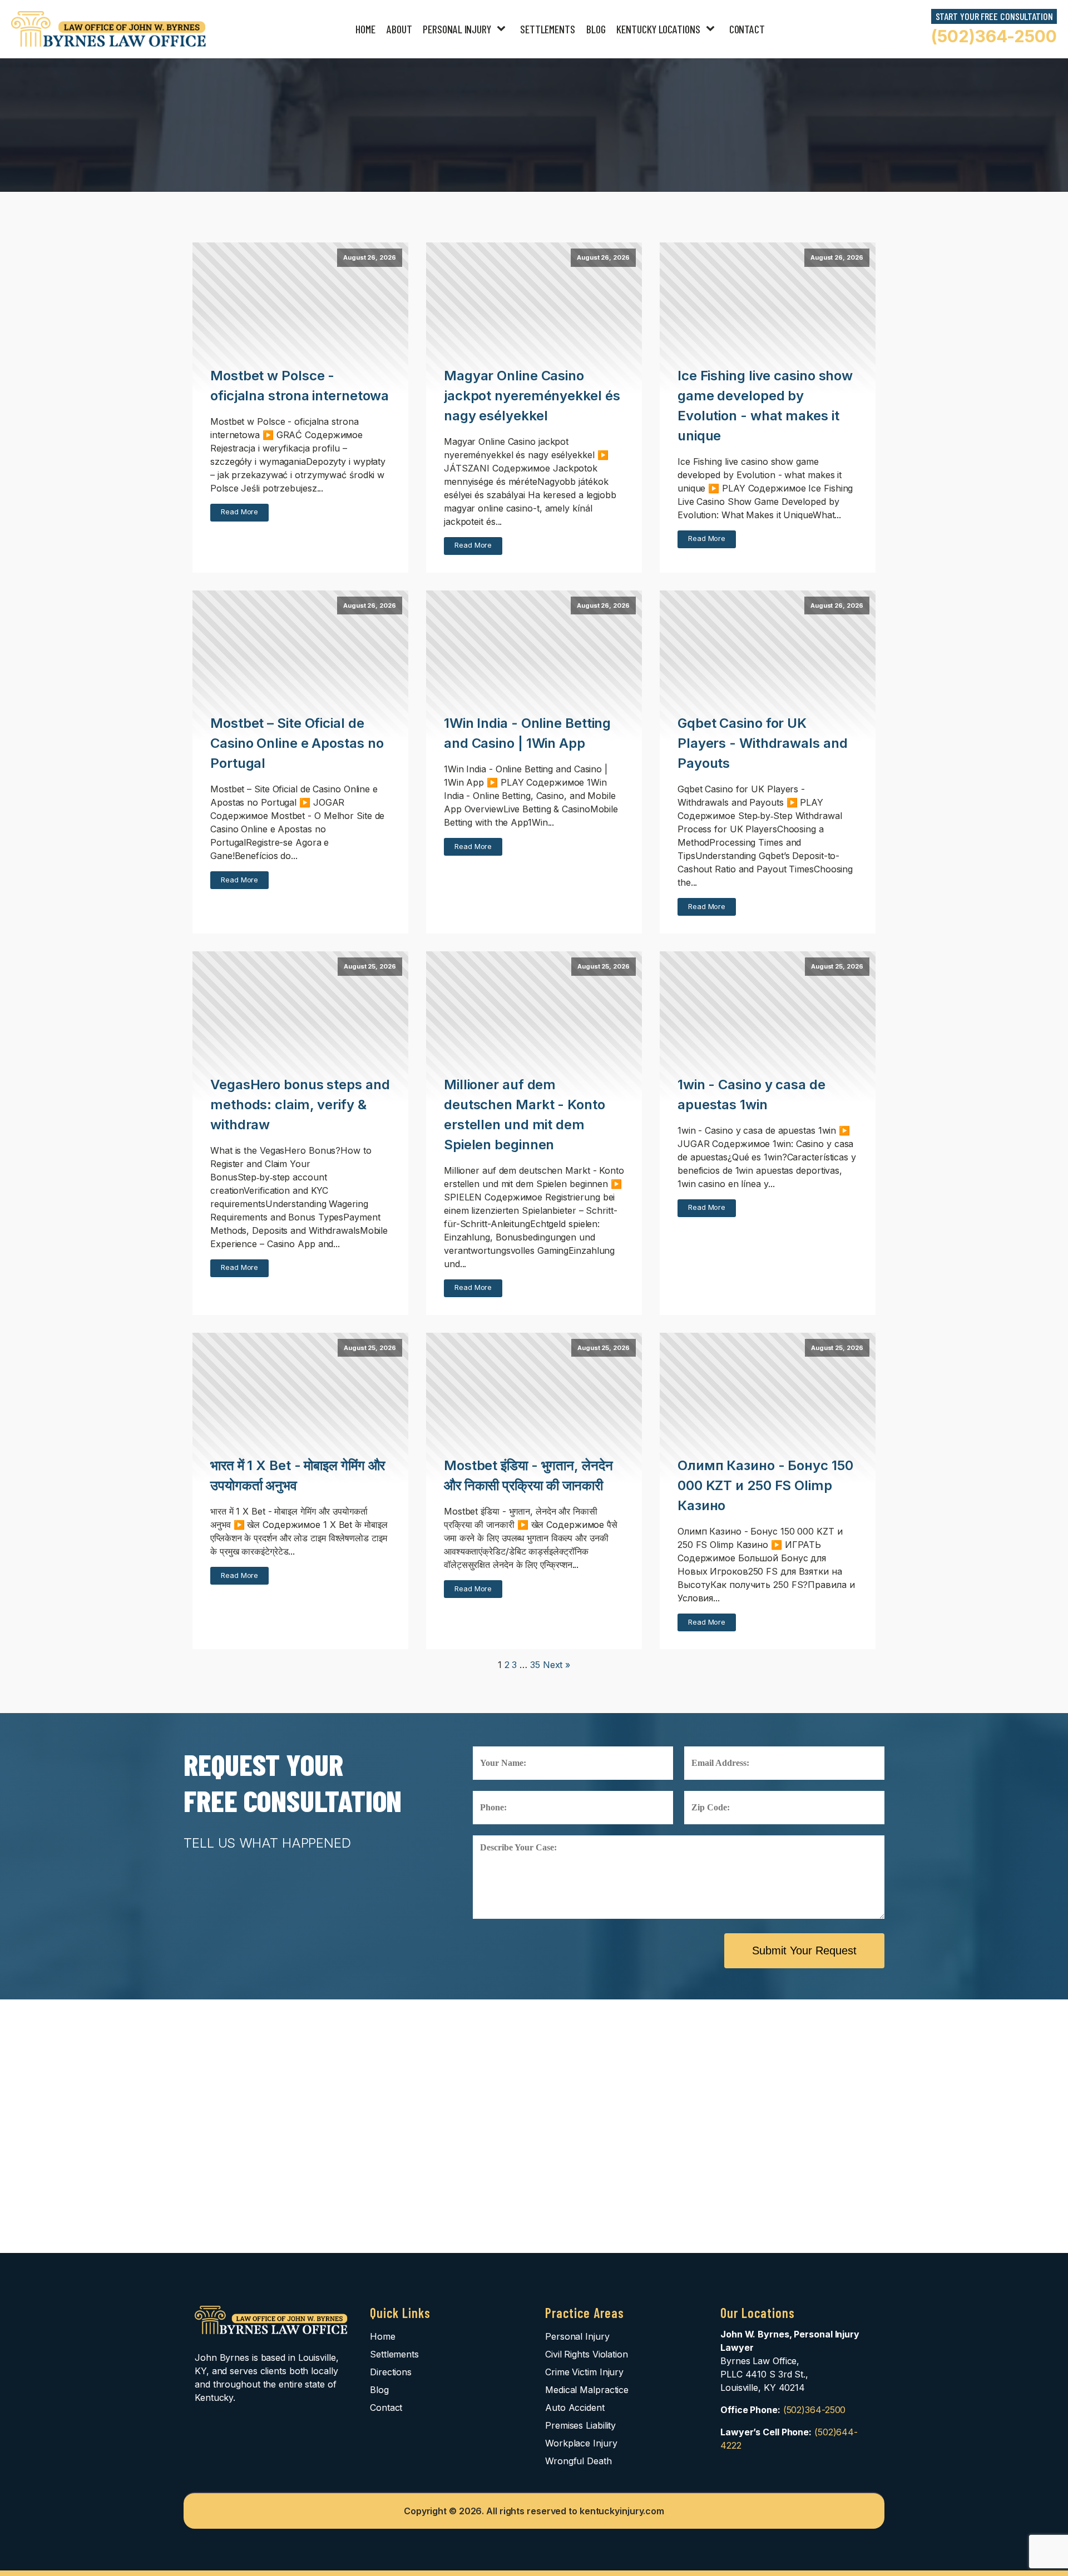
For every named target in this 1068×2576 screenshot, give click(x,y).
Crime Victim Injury (584, 2372)
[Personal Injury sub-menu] (503, 29)
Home (365, 29)
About (399, 29)
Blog (596, 29)
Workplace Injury (581, 2443)
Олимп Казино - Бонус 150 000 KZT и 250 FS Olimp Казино (765, 1485)
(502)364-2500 (994, 36)
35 (535, 1665)
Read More (239, 512)
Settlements (548, 29)
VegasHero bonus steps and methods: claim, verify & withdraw (300, 1105)
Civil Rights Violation (587, 2354)
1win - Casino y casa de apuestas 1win (751, 1095)
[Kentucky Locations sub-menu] (713, 29)
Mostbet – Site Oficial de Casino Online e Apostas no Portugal (297, 743)
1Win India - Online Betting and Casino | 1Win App (527, 733)
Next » (557, 1665)
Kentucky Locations (658, 29)
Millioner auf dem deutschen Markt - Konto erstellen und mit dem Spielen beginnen (525, 1115)
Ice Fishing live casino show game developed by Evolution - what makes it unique (765, 406)
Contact (747, 29)
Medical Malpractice (587, 2390)
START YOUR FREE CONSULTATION (994, 16)
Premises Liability (580, 2425)
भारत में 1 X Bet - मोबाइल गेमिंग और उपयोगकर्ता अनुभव (298, 1475)
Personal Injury (457, 29)
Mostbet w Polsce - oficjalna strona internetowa (300, 386)
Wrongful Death (578, 2461)
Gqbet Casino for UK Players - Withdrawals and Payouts (763, 743)
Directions (391, 2372)
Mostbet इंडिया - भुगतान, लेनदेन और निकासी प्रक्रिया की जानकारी (528, 1475)
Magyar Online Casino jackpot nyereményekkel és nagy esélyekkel (532, 396)
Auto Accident (575, 2408)
